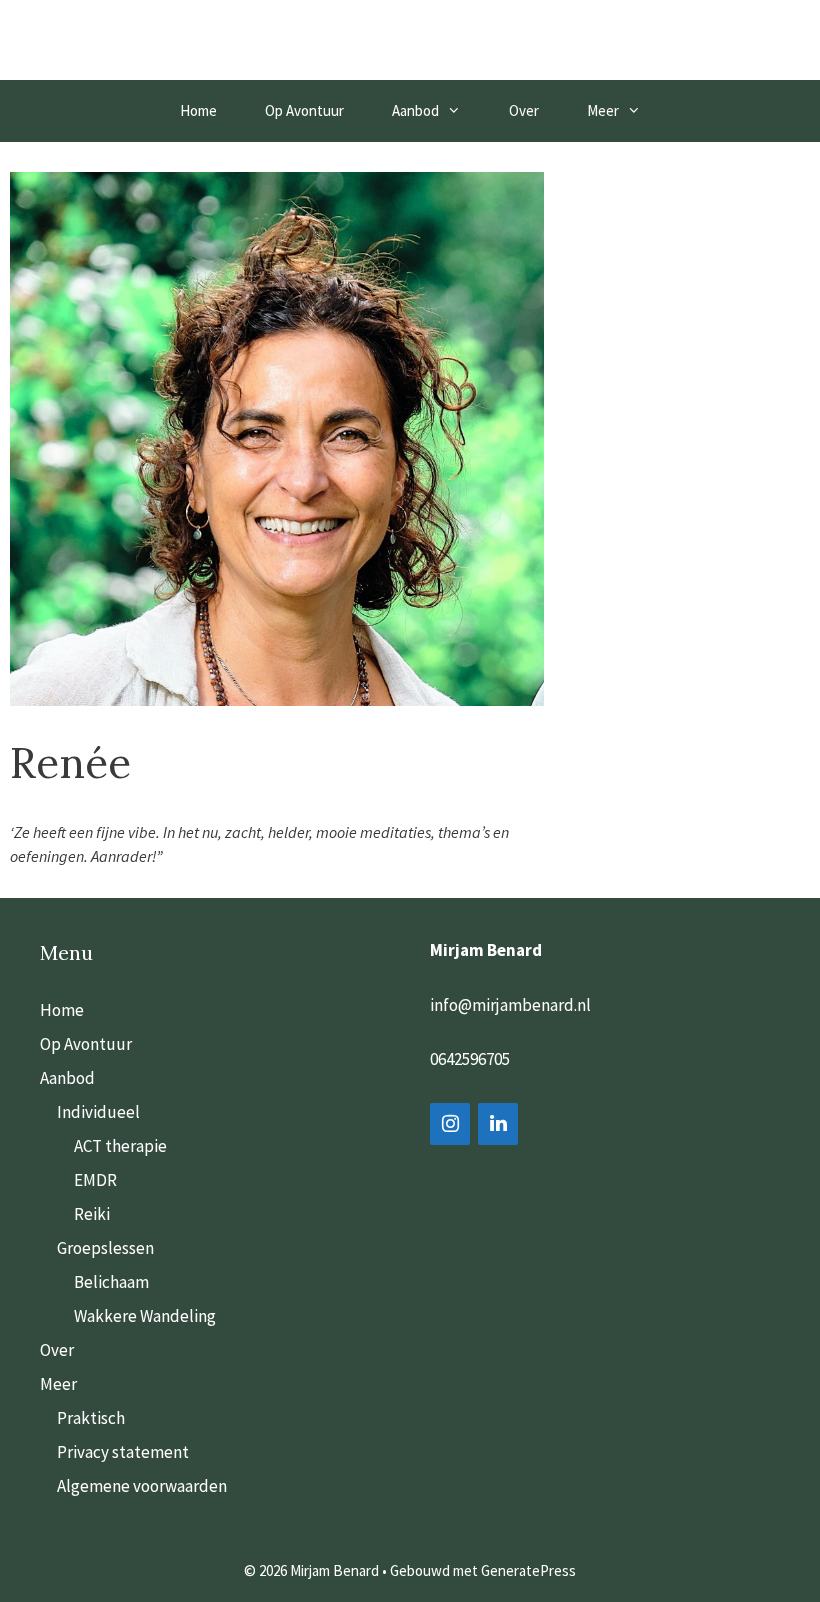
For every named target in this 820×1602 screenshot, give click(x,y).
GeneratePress (528, 1570)
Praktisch (91, 1418)
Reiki (92, 1214)
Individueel (98, 1112)
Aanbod (415, 110)
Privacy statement (123, 1452)
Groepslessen (105, 1248)
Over (524, 110)
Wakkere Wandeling (145, 1316)
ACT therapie (120, 1146)
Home (198, 110)
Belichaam (111, 1282)
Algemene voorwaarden (142, 1486)
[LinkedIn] (498, 1124)
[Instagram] (450, 1124)
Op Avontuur (304, 110)
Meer (603, 110)
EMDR (95, 1180)
